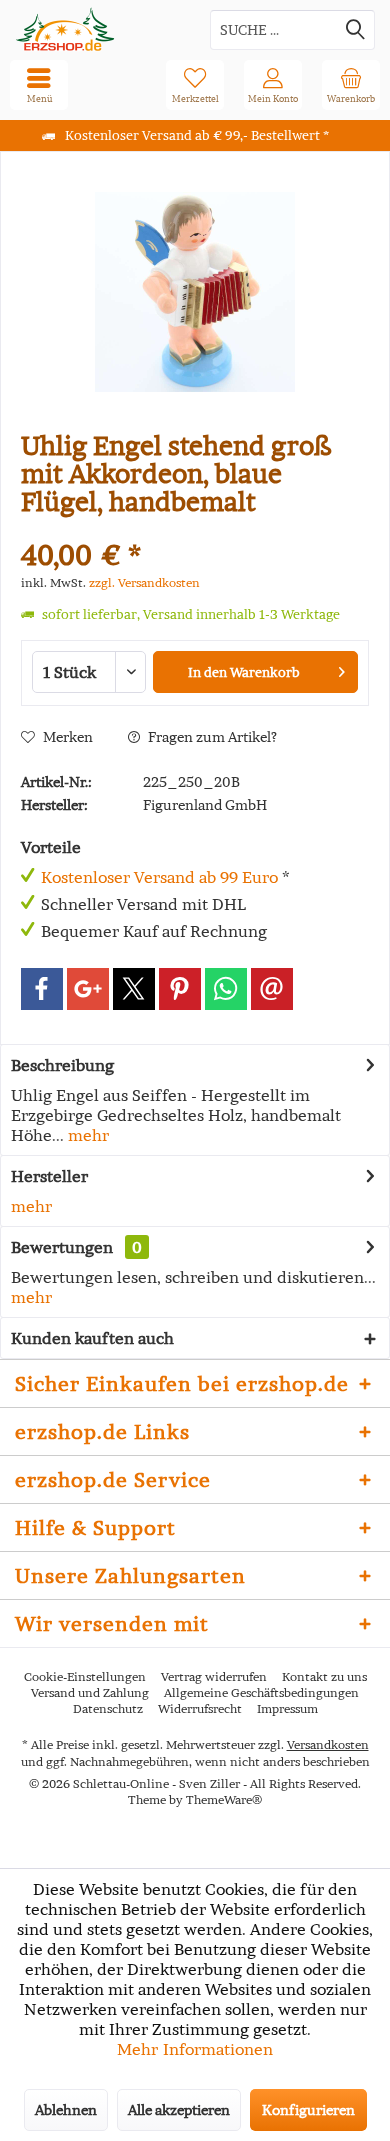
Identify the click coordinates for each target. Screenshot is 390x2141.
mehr (86, 1135)
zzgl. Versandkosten (144, 582)
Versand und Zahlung (90, 1692)
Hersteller (49, 1176)
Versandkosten (328, 1744)
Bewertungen (62, 1247)
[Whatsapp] (226, 989)
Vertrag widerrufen (214, 1676)
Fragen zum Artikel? (211, 737)
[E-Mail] (272, 989)
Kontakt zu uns (324, 1676)
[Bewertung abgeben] (195, 528)
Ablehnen (66, 2110)
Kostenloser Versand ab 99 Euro (159, 877)
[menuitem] (351, 85)
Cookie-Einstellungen (85, 1676)
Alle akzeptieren (179, 2110)
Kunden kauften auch (92, 1338)
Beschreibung (62, 1065)
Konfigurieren (308, 2110)
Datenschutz (108, 1708)
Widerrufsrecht (200, 1708)
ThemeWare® (224, 1799)
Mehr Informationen (195, 2049)
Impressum (287, 1708)
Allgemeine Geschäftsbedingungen (261, 1692)
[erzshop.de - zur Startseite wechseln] (97, 29)
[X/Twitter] (134, 989)
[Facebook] (42, 989)
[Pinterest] (180, 989)
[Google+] (88, 989)
